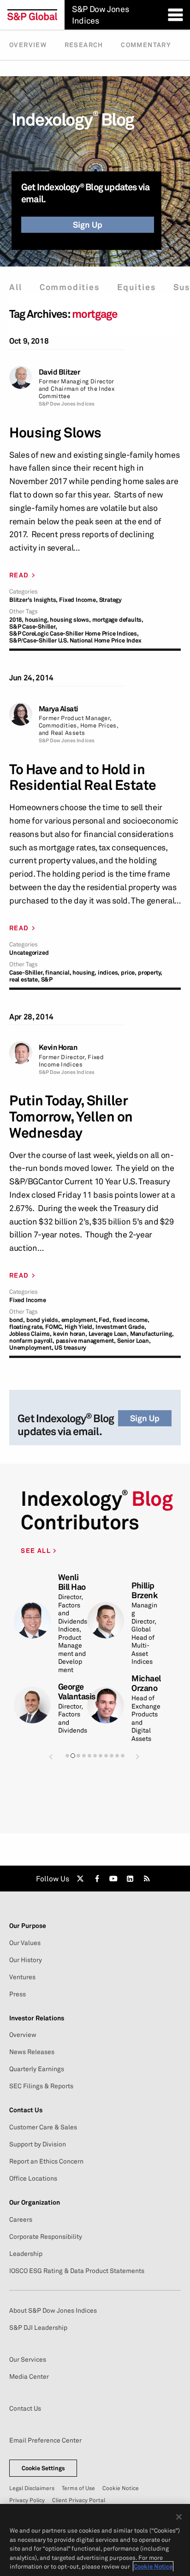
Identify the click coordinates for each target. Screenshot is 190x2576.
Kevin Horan (58, 1047)
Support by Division (38, 2144)
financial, (58, 973)
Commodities (70, 287)
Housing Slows (55, 433)
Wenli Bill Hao (72, 1582)
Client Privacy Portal (79, 2500)
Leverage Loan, (109, 1334)
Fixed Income (28, 1300)
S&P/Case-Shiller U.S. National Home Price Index (75, 640)
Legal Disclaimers (32, 2488)
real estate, (24, 979)
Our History (26, 1960)
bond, (17, 1320)
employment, (80, 1320)
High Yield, (79, 1327)
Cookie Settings (43, 2468)
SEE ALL (37, 1550)
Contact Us (25, 2408)
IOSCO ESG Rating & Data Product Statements (77, 2271)
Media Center (29, 2376)
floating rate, (27, 1327)
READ (19, 575)
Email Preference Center (45, 2440)
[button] (51, 1756)
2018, (16, 620)
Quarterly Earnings (37, 2069)
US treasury (70, 1348)
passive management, (86, 1341)
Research (84, 45)
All (15, 287)
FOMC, (54, 1327)
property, (150, 973)
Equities (136, 287)
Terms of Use (78, 2488)
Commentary (146, 45)
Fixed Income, (78, 600)
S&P (47, 979)
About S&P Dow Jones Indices (53, 2310)
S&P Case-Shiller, (33, 627)
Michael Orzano (146, 1683)
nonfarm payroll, (32, 1341)
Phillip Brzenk (144, 1590)
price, (129, 973)
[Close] (179, 2517)
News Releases (32, 2052)
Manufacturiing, (152, 1334)
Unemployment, (31, 1348)
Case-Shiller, (27, 973)
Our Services (28, 2359)
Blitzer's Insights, (33, 600)
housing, (37, 620)
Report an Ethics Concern (46, 2161)
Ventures (22, 1977)
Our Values (25, 1943)
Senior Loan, (134, 1341)
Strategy (110, 600)
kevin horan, (70, 1334)
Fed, (105, 1320)
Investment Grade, (121, 1327)
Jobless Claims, (30, 1334)
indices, (109, 973)
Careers (21, 2219)
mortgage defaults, (118, 620)
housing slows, (70, 620)
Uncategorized (29, 953)
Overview (28, 45)
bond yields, (43, 1320)
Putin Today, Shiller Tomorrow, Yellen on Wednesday (71, 1116)
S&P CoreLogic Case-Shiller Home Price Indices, (74, 633)
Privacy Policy (27, 2500)
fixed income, (131, 1320)
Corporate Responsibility (46, 2237)
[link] (80, 1879)
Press (18, 1994)
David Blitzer (59, 372)
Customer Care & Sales (43, 2127)
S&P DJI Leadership (38, 2327)
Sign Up (88, 224)
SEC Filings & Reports (41, 2086)
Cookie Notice (121, 2488)
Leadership (26, 2254)
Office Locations (33, 2178)
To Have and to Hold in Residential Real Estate (83, 777)
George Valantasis (77, 1691)
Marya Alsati (59, 709)
